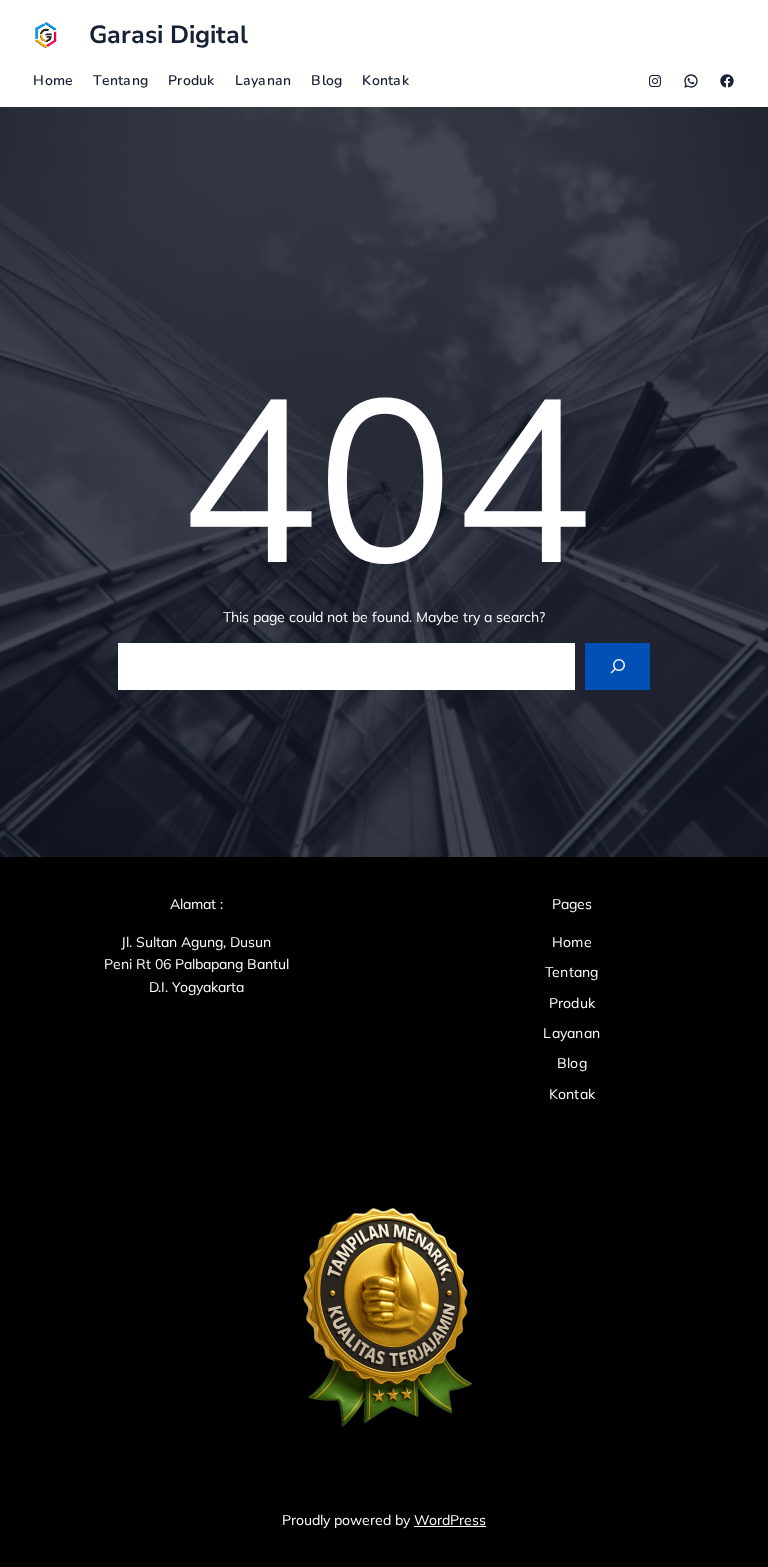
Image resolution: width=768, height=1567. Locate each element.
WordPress (450, 1520)
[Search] (617, 666)
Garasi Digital (168, 35)
